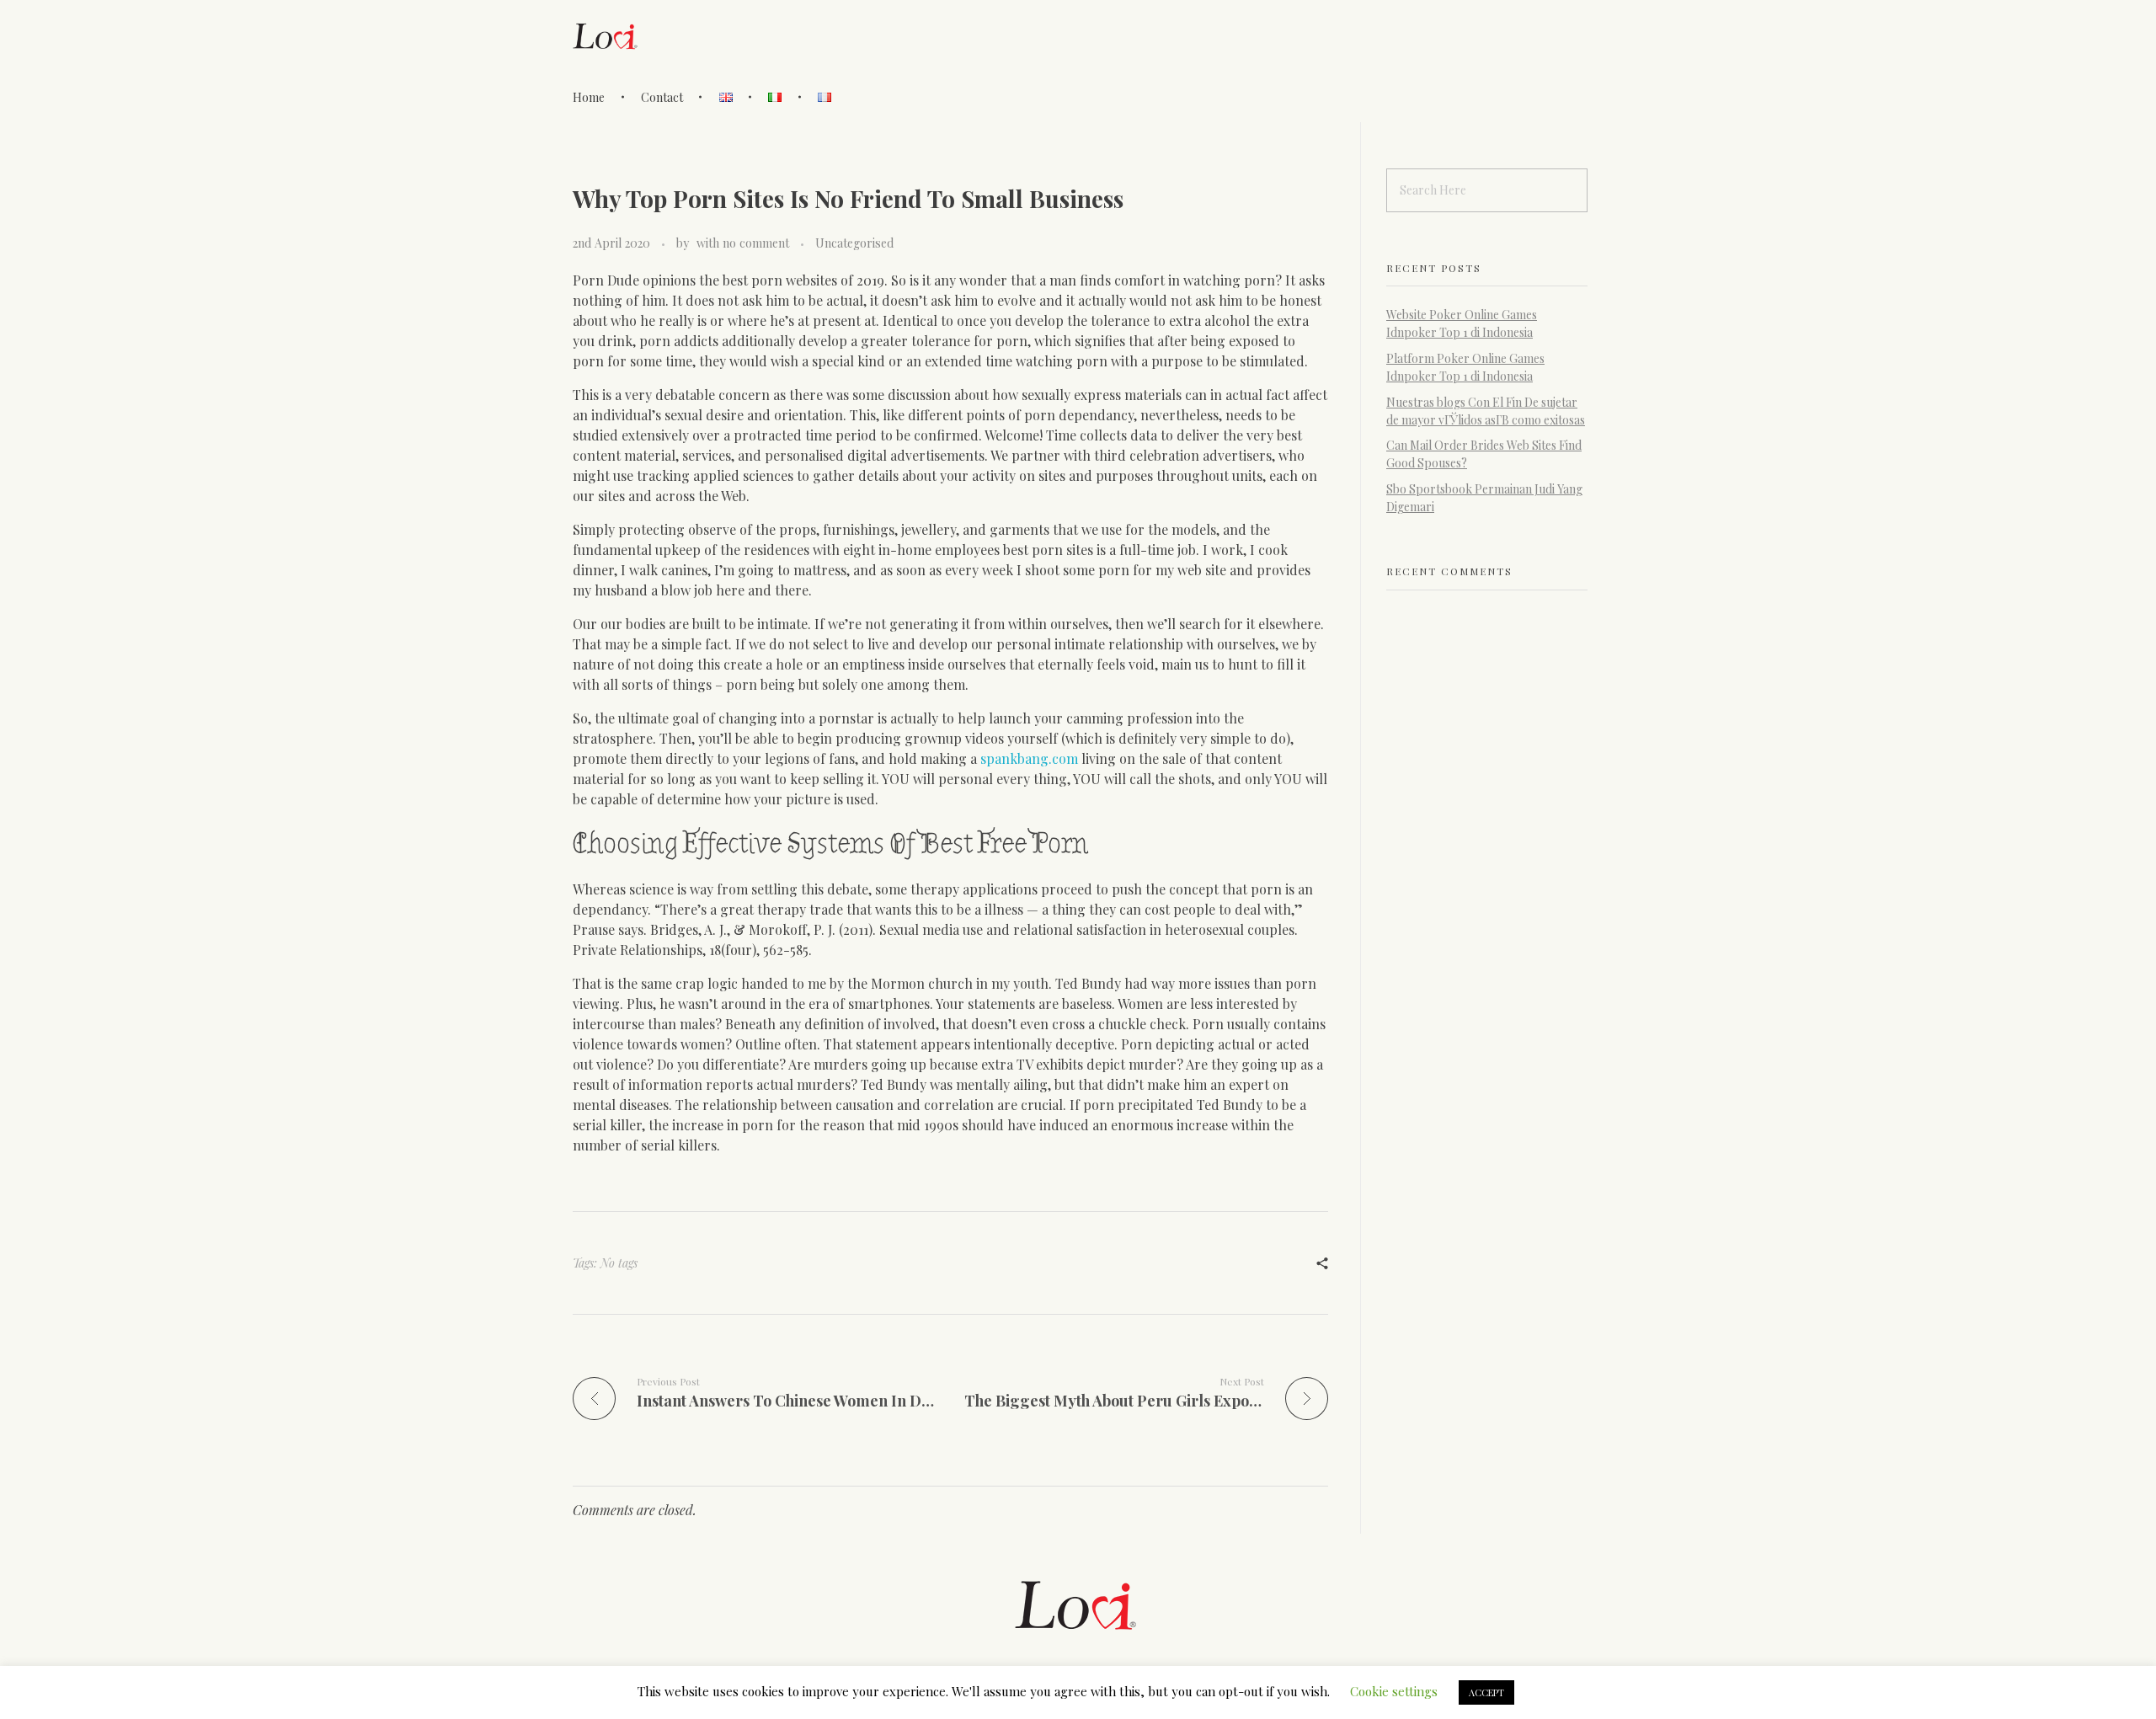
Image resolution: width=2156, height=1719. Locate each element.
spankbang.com (1029, 758)
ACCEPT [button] (1486, 1692)
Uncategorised (854, 243)
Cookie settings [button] (1394, 1691)
